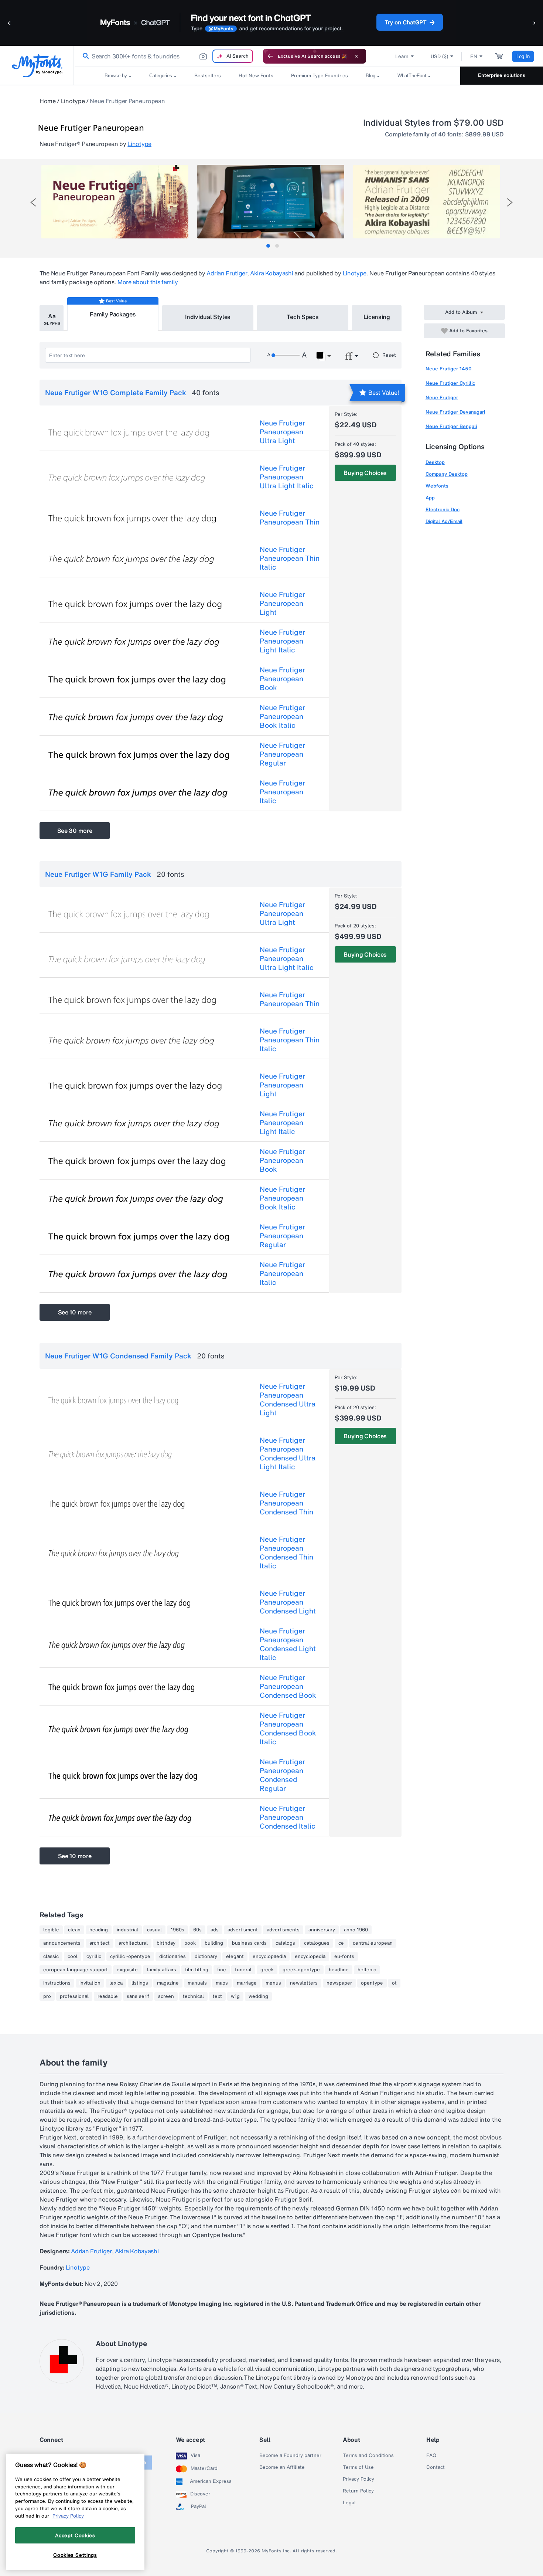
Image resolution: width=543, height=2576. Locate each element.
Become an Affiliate (282, 2467)
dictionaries (173, 1956)
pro (47, 1996)
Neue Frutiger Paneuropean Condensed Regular (282, 1775)
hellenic (367, 1970)
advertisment (243, 1930)
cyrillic (94, 1956)
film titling (197, 1970)
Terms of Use (358, 2467)
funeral (243, 1970)
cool (73, 1956)
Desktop (435, 462)
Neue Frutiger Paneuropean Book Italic (282, 716)
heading (99, 1930)
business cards (249, 1943)
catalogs (285, 1943)
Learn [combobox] (402, 56)
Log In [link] (523, 56)
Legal (349, 2503)
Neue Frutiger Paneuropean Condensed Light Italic (288, 1644)
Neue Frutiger (442, 398)
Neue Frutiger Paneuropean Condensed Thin (286, 1503)
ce (341, 1943)
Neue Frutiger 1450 (449, 369)
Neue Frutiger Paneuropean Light (282, 603)
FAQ (431, 2455)
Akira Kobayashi (271, 273)
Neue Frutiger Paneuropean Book (282, 679)
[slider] (286, 355)
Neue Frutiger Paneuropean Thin (290, 517)
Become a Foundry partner (290, 2455)
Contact (436, 2467)
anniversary (322, 1930)
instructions (57, 1983)
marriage (247, 1983)
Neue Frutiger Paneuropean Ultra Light (282, 432)
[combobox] (165, 56)
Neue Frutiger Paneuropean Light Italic (282, 641)
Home (48, 101)
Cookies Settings (75, 2555)
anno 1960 (356, 1930)
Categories (161, 76)
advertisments (283, 1930)
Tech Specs (303, 317)
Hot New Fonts (256, 76)
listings (140, 1983)
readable (108, 1996)
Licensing (377, 317)
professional (74, 1996)
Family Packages (113, 314)
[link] (84, 56)
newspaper (339, 1983)
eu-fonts (344, 1956)
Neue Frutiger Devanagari (455, 412)
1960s (177, 1930)
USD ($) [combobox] (439, 56)
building (214, 1943)
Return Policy (358, 2491)
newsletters (304, 1983)
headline (339, 1970)
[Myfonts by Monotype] (37, 66)
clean (74, 1930)
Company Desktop (447, 474)
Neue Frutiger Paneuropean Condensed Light (288, 1602)
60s (197, 1930)
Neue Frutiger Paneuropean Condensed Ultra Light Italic (288, 1453)
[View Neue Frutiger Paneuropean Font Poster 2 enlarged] (271, 202)
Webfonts (437, 486)
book (190, 1943)
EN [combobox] (474, 56)
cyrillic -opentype (130, 1956)
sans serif (138, 1996)
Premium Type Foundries (320, 76)
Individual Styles (208, 317)
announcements (62, 1943)
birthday (166, 1943)
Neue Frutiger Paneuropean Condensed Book (288, 1686)
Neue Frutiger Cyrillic (450, 383)
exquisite (127, 1970)
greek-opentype (301, 1970)
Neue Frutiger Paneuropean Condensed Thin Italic (286, 1552)
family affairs (161, 1970)
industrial (127, 1930)
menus (273, 1983)
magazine (168, 1983)
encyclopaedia (269, 1956)
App (430, 498)
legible (51, 1930)
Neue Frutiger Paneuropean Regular (282, 754)
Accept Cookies (75, 2535)
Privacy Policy (358, 2479)
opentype (372, 1983)
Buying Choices (365, 473)
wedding (258, 1996)
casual (154, 1930)
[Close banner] (356, 56)
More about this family (148, 282)
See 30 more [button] (75, 831)
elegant (235, 1956)
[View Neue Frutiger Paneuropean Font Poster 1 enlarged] (115, 202)
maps (222, 1983)
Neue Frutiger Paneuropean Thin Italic (290, 558)
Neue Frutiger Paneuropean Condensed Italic (288, 1817)
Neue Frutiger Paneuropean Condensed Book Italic (288, 1728)
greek (267, 1970)
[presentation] (33, 202)
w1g (235, 1996)
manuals (197, 1983)
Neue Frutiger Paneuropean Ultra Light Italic (287, 477)
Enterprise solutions (502, 75)
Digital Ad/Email (444, 521)
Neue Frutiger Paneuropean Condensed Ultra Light (288, 1399)
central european (373, 1943)
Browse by (116, 76)
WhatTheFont (412, 76)
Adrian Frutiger (227, 273)
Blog (370, 76)
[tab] (268, 246)
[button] (9, 23)
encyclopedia (310, 1956)
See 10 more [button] (75, 1312)
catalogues (317, 1943)
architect (100, 1943)
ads (215, 1930)
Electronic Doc (443, 510)
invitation (90, 1983)
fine (222, 1970)
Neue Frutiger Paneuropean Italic (282, 792)
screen (166, 1996)
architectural (133, 1943)
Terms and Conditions (368, 2455)
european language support (76, 1970)
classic (51, 1956)
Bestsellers (208, 76)
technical (193, 1996)
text (217, 1996)
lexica (116, 1983)
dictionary (206, 1956)
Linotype (73, 101)
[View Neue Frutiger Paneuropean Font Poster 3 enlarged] (427, 202)
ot (394, 1983)
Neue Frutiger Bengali (451, 426)
